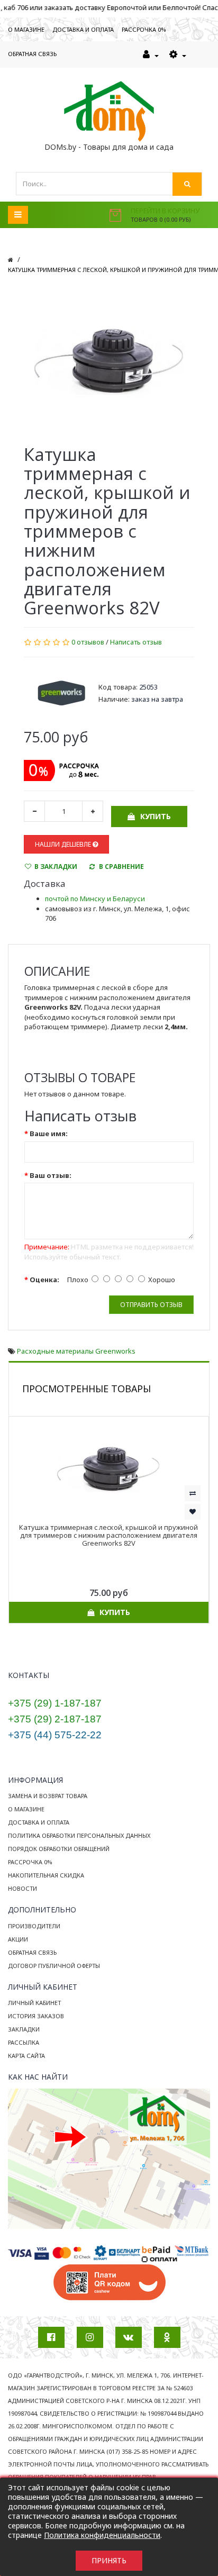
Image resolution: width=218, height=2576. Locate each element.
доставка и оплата (83, 29)
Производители (34, 1926)
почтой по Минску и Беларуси (95, 899)
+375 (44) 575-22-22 (55, 1735)
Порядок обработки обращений (59, 1849)
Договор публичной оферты (54, 1966)
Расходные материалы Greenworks (76, 1351)
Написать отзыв (136, 642)
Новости (22, 1888)
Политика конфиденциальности (102, 2535)
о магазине (26, 29)
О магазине (26, 1809)
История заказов (36, 2016)
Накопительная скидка (46, 1875)
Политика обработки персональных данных (79, 1835)
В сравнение (121, 867)
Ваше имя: (49, 1133)
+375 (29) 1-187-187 (55, 1703)
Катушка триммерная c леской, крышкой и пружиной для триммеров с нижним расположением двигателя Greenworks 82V (108, 1535)
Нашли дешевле (64, 844)
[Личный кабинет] (151, 55)
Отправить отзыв (151, 1305)
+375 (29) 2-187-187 (55, 1719)
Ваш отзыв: (51, 1175)
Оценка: (44, 1280)
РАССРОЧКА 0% (144, 29)
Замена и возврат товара (48, 1796)
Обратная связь (32, 1952)
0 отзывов (88, 642)
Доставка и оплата (39, 1822)
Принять (109, 2560)
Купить (156, 816)
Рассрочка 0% (30, 1862)
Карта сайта (26, 2056)
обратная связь (32, 54)
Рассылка (24, 2042)
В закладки (56, 867)
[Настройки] (178, 55)
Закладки (24, 2029)
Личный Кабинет (34, 2003)
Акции (18, 1939)
